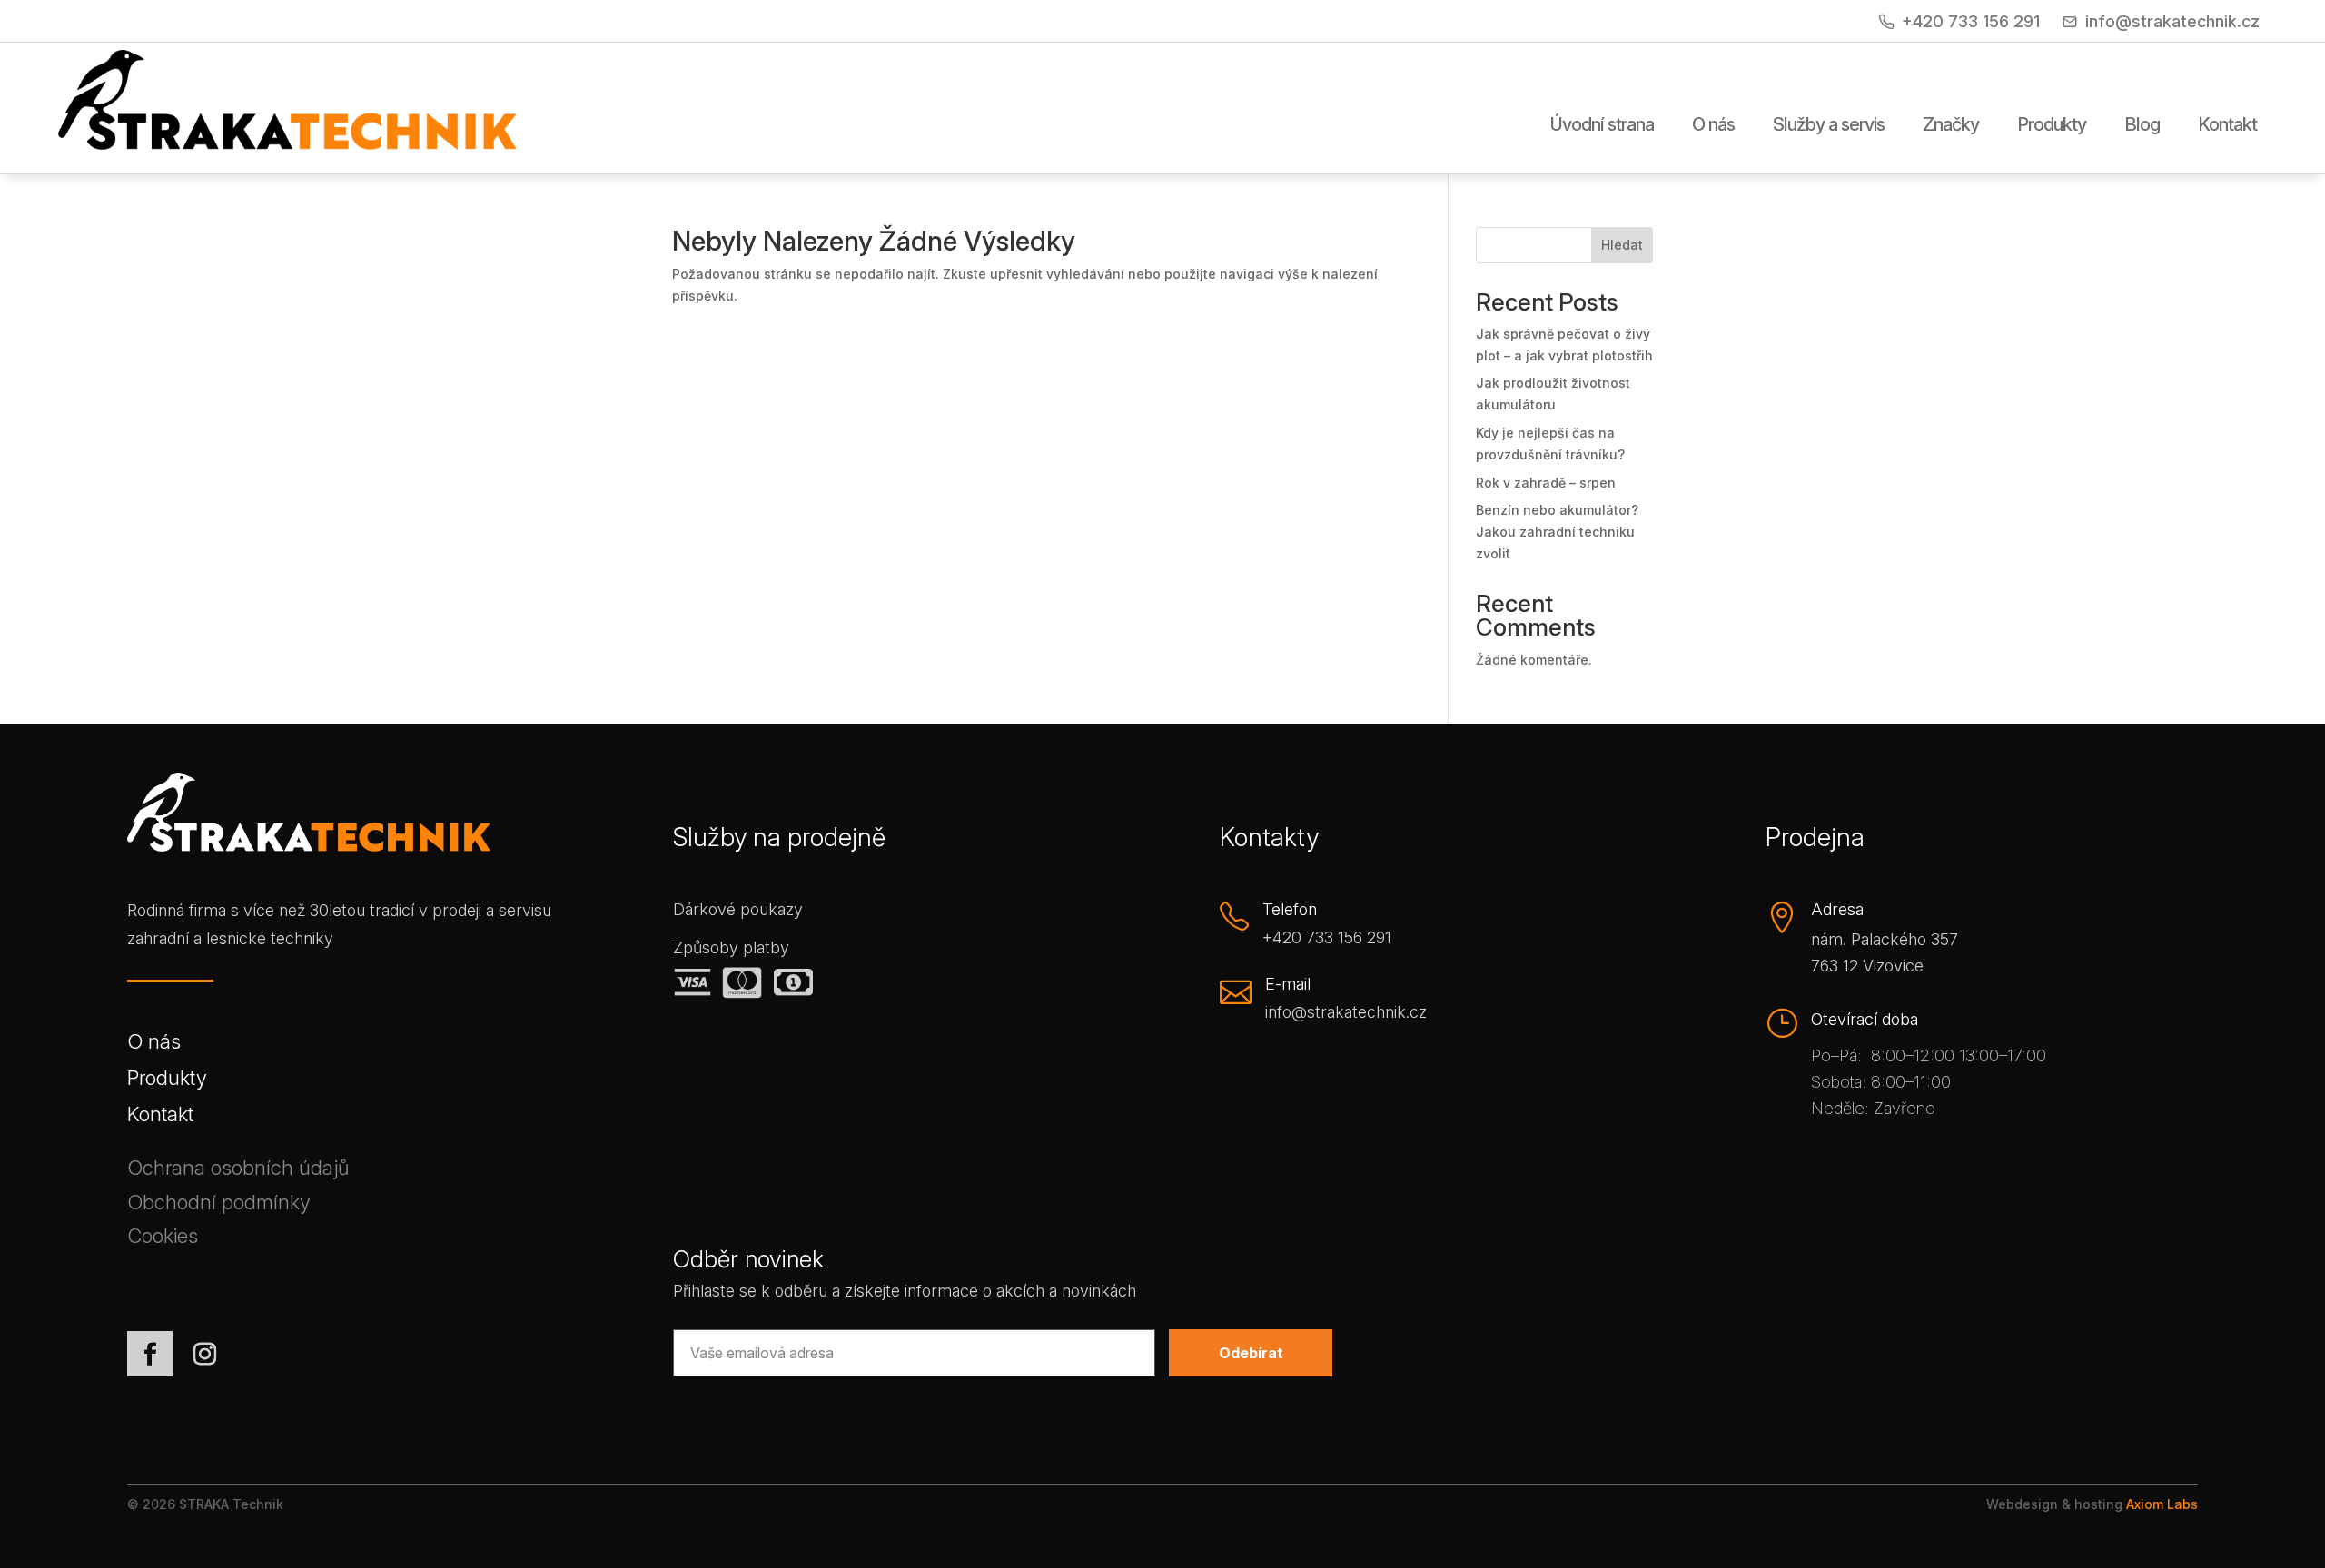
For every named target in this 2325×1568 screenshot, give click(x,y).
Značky (1951, 125)
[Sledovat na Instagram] (204, 1354)
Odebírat (1251, 1353)
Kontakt (2227, 125)
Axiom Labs (2162, 1504)
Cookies (163, 1239)
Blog (2142, 125)
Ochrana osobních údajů (238, 1171)
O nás (1713, 125)
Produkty (2052, 125)
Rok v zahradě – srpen (1546, 483)
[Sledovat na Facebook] (150, 1354)
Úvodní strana (1602, 125)
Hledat (1622, 245)
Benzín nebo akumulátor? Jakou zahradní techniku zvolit (1557, 532)
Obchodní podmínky (219, 1205)
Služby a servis (1829, 125)
